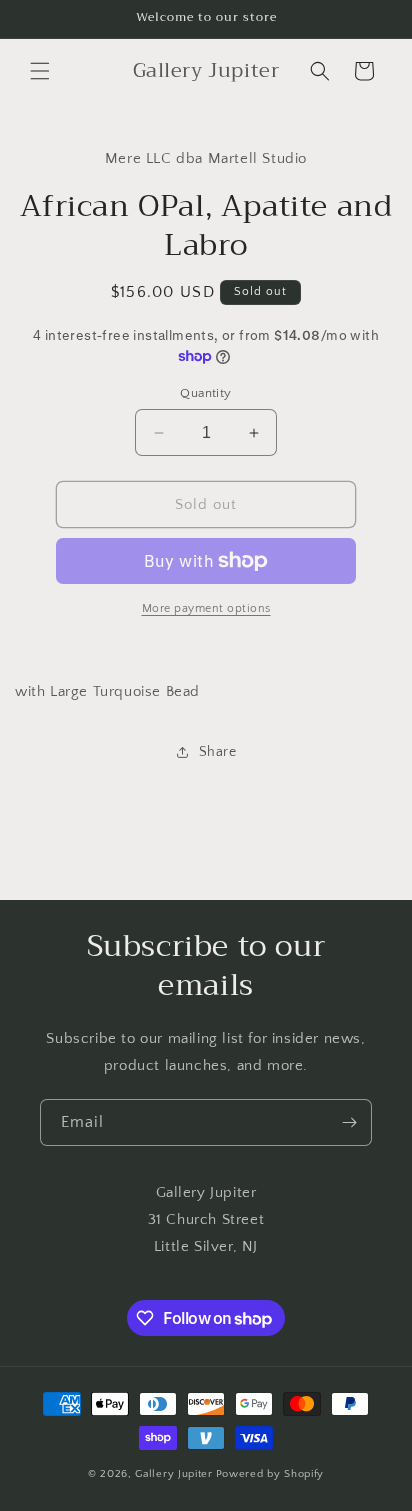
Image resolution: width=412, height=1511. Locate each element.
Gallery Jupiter (174, 1474)
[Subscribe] (349, 1122)
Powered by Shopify (270, 1474)
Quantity (205, 393)
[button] (40, 71)
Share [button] (218, 752)
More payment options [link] (206, 608)
